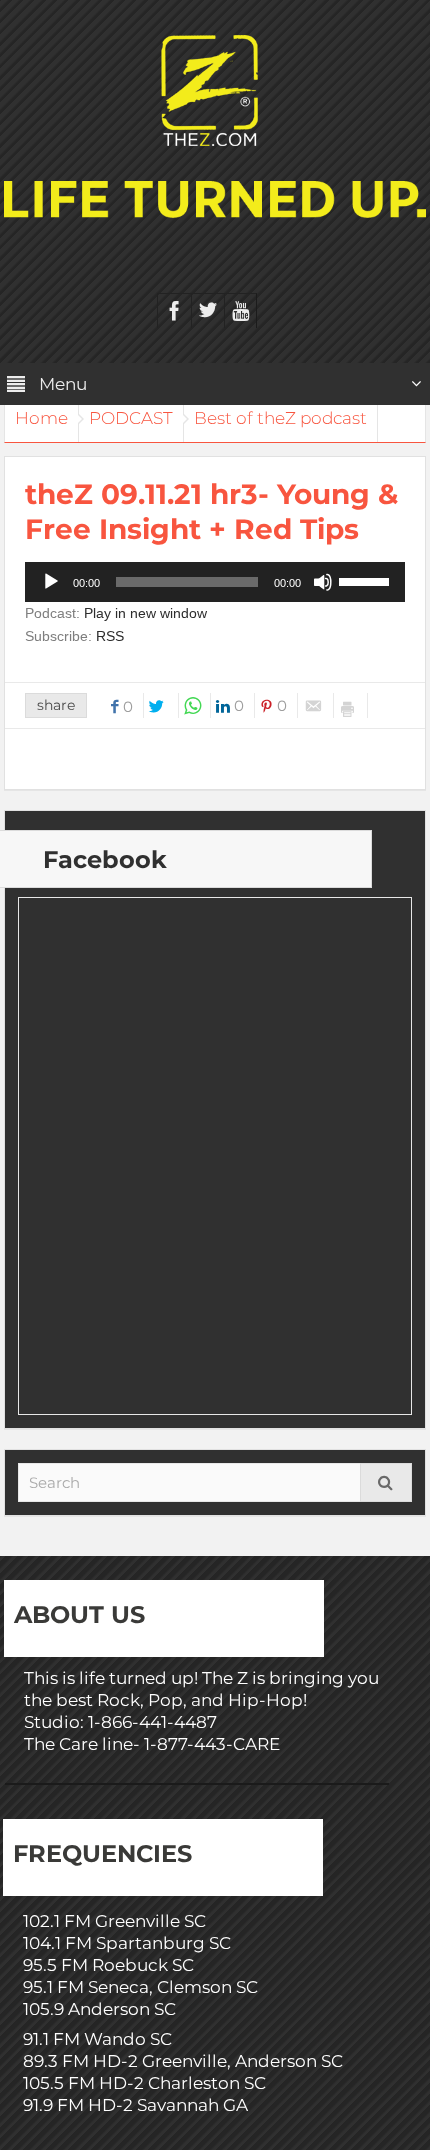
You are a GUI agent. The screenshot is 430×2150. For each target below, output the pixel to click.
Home (41, 418)
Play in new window (145, 613)
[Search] (386, 1482)
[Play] (51, 582)
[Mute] (323, 582)
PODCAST (131, 418)
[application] (214, 582)
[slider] (367, 580)
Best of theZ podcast (280, 418)
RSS (110, 636)
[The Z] (214, 89)
